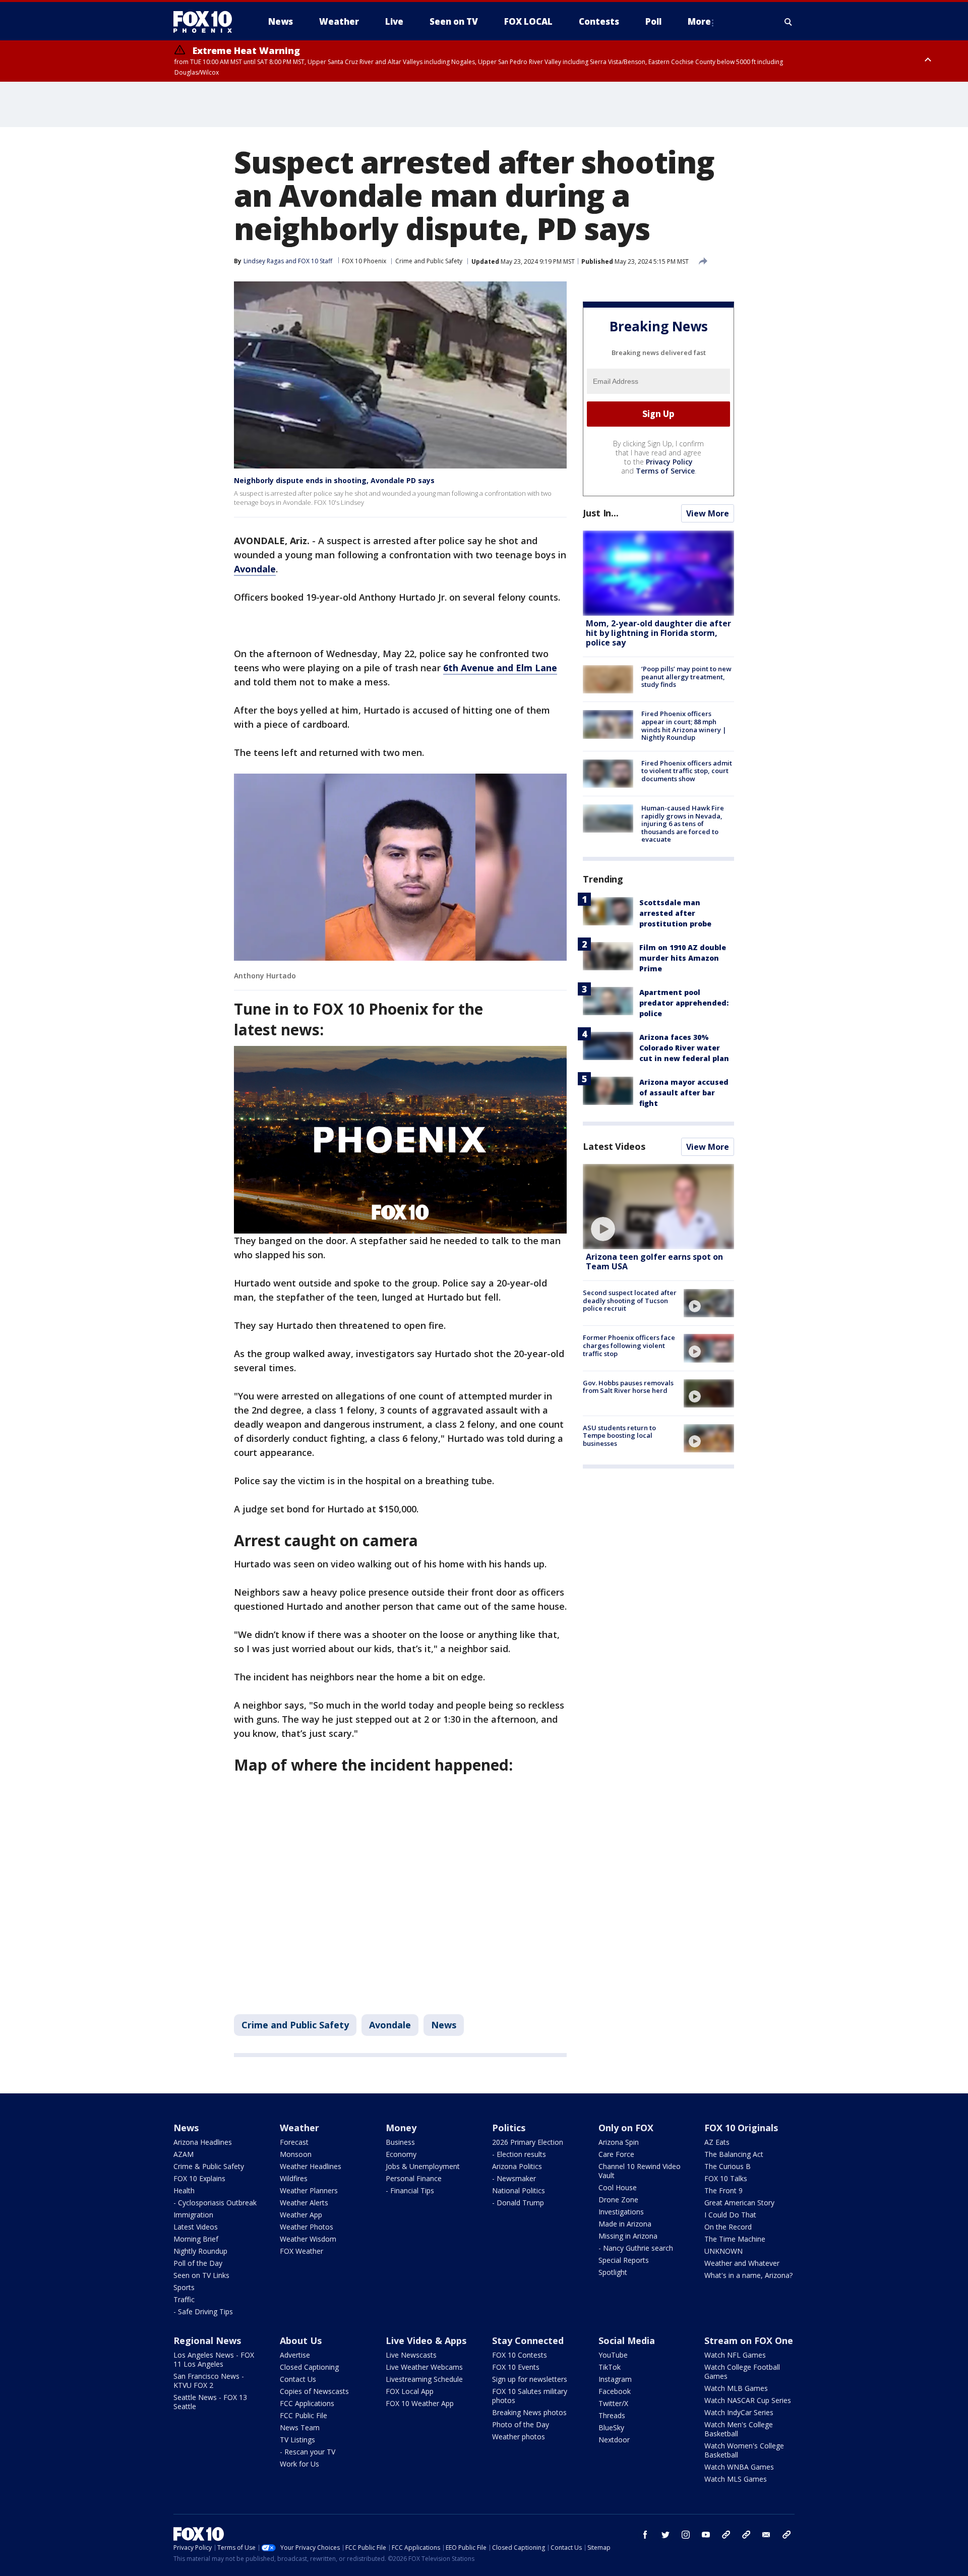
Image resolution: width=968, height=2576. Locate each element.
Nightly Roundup (200, 2251)
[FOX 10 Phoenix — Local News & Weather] (207, 22)
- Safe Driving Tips (203, 2311)
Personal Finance (414, 2178)
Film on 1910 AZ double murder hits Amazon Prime (683, 958)
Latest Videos (614, 1146)
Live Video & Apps (426, 2340)
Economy (401, 2154)
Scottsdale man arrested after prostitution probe (675, 913)
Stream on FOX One (749, 2340)
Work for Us (299, 2464)
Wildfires (294, 2178)
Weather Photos (307, 2227)
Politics (509, 2128)
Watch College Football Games (742, 2372)
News (444, 2025)
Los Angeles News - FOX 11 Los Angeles (214, 2359)
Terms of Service (665, 471)
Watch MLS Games (736, 2479)
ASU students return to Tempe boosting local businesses (619, 1436)
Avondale (390, 2025)
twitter (665, 2535)
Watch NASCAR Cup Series (748, 2400)
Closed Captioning (309, 2367)
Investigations (621, 2212)
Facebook (615, 2391)
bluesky (746, 2535)
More (699, 21)
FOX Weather (301, 2251)
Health (184, 2190)
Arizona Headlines (203, 2142)
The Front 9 (723, 2190)
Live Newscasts (411, 2355)
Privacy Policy (669, 462)
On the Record (728, 2227)
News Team (300, 2427)
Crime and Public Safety (429, 261)
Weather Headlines (311, 2166)
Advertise (295, 2355)
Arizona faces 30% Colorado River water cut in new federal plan (684, 1048)
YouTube (613, 2355)
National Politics (519, 2190)
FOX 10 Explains (199, 2178)
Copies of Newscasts (314, 2391)
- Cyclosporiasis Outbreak (215, 2203)
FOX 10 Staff (315, 261)
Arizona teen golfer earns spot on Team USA (654, 1262)
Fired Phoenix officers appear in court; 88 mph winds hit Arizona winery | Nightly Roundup (684, 725)
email (766, 2535)
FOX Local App (410, 2391)
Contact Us (298, 2379)
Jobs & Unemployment (423, 2166)
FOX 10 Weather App (420, 2403)
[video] (658, 1207)
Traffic (184, 2299)
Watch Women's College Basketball (744, 2450)
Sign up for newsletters (530, 2379)
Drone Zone (618, 2200)
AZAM (184, 2154)
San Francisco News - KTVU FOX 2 (209, 2381)
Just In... (601, 513)
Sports (184, 2287)
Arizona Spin (619, 2142)
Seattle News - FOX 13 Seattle (210, 2402)
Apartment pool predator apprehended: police (684, 1003)
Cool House (618, 2187)
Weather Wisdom (308, 2239)
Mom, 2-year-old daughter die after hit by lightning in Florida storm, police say (658, 633)
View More (708, 513)
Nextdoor (614, 2440)
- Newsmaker (514, 2178)
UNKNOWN (723, 2251)
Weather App (301, 2215)
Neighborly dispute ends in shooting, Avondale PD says (334, 480)
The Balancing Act (734, 2154)
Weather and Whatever (742, 2263)
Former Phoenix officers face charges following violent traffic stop (629, 1345)
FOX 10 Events (516, 2367)
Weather (299, 2128)
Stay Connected (528, 2340)
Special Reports (624, 2260)
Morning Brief (196, 2239)
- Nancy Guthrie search (636, 2248)
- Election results (519, 2154)
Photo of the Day (521, 2424)
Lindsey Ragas (264, 261)
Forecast (294, 2142)
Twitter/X (613, 2403)
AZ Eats (717, 2142)
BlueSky (611, 2427)
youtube (706, 2535)
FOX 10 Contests (520, 2355)
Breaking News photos (529, 2412)
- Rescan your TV (308, 2452)
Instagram (615, 2379)
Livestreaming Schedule (424, 2379)
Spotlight (613, 2272)
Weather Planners (309, 2190)
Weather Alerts (304, 2203)
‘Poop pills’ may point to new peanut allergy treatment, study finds (686, 677)
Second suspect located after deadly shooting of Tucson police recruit (630, 1300)
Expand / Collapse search (789, 22)
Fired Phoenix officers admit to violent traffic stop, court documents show (687, 771)
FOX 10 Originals (741, 2128)
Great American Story (739, 2203)
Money (401, 2128)
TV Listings (297, 2440)
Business (400, 2142)
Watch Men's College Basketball (739, 2429)
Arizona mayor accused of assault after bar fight (684, 1093)
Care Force (616, 2154)
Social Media (627, 2340)
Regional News (207, 2340)
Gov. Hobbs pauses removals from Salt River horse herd (628, 1387)
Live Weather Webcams (424, 2367)
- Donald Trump (518, 2203)
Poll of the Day (198, 2263)
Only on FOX (626, 2128)
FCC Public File (304, 2415)
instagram (686, 2535)
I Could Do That (730, 2215)
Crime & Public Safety (209, 2166)
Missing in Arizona (628, 2236)
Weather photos (519, 2437)
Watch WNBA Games (739, 2467)
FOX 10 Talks (726, 2178)
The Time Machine (735, 2239)
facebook (645, 2535)
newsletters (786, 2535)
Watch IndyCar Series (739, 2412)
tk (726, 2535)
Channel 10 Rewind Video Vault (640, 2171)
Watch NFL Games (735, 2355)
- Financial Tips (410, 2190)
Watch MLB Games (736, 2388)
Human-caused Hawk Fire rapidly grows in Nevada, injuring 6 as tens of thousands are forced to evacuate (683, 824)
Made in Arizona (625, 2224)
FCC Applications (307, 2403)
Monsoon (296, 2154)
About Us (301, 2340)
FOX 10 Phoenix (364, 261)
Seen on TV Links (201, 2275)
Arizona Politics (517, 2166)
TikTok (610, 2367)
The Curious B (728, 2166)
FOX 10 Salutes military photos (530, 2396)
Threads (612, 2415)
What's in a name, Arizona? (748, 2275)
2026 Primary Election (528, 2142)
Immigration (193, 2215)
